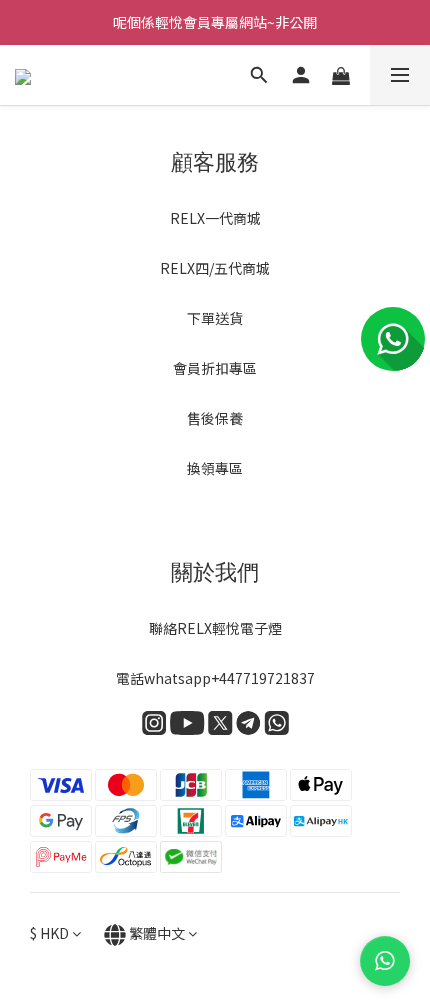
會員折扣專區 (215, 368)
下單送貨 (215, 318)
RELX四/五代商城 (215, 268)
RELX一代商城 (215, 218)
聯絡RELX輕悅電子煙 (215, 628)
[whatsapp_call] (385, 961)
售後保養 (215, 418)
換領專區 (215, 468)
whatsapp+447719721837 (229, 678)
